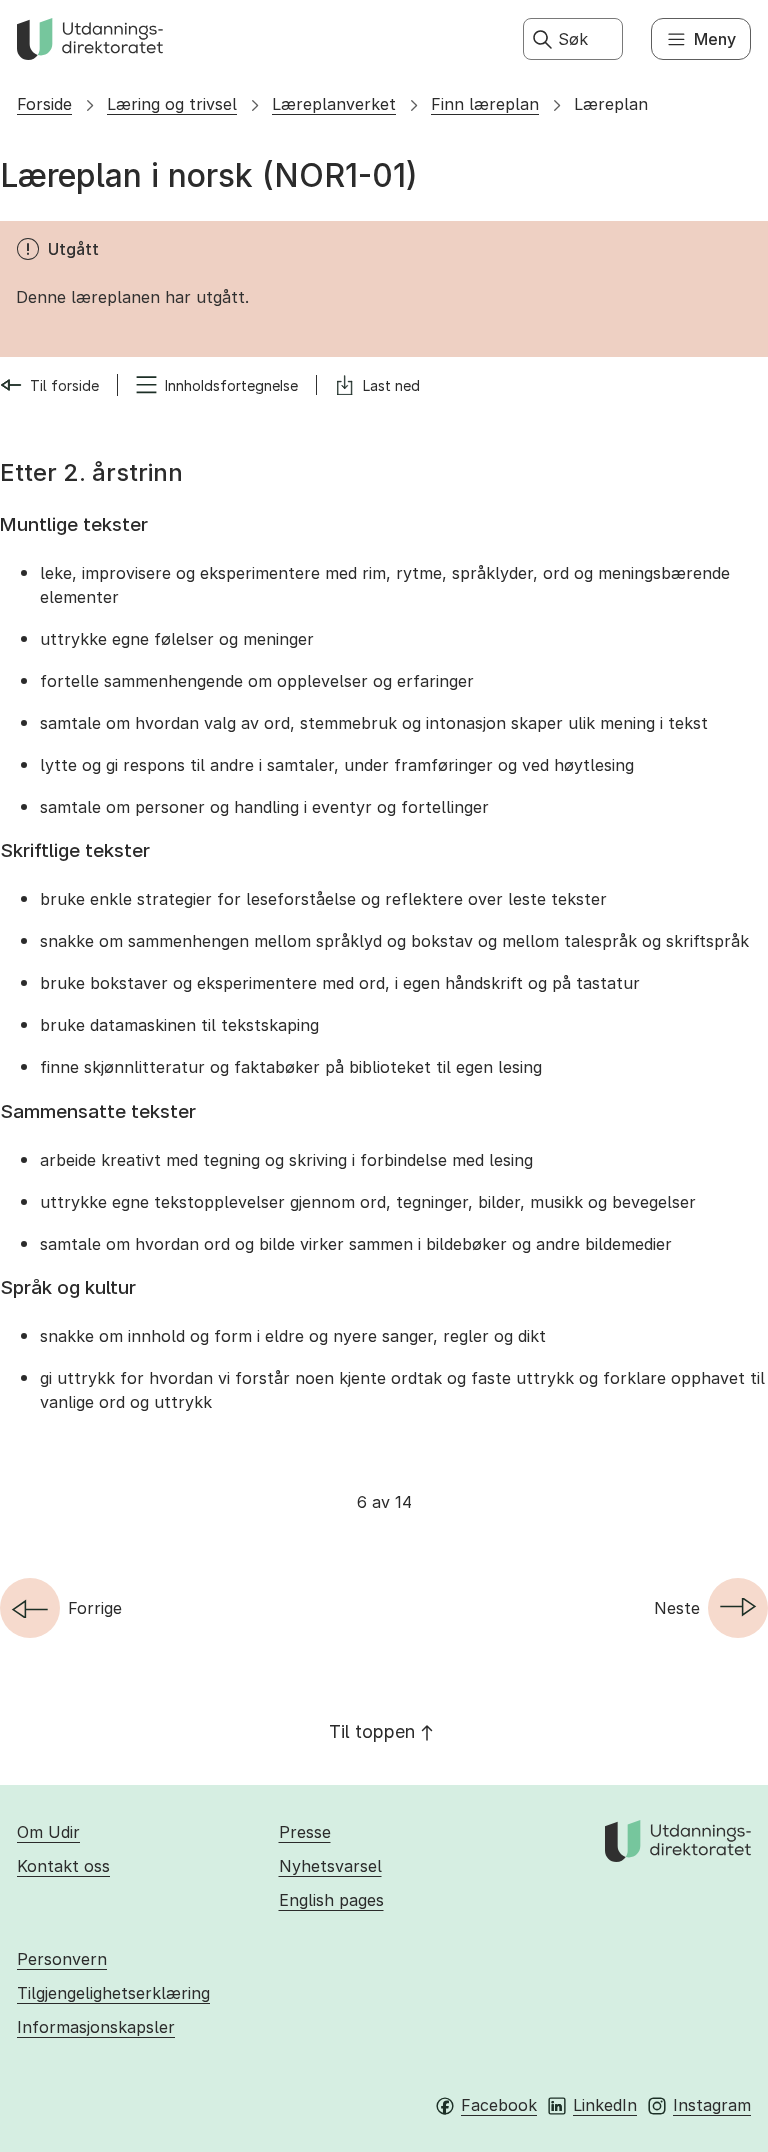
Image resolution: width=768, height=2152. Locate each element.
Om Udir (48, 1832)
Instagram (712, 2105)
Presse (305, 1832)
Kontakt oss (63, 1866)
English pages (331, 1900)
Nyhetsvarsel (330, 1866)
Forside (44, 104)
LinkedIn (605, 2105)
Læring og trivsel (172, 104)
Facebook (499, 2105)
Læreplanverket (334, 104)
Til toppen (372, 1731)
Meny (715, 39)
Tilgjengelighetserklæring (113, 1993)
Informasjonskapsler (96, 2027)
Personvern (62, 1959)
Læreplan (611, 104)
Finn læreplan (485, 104)
